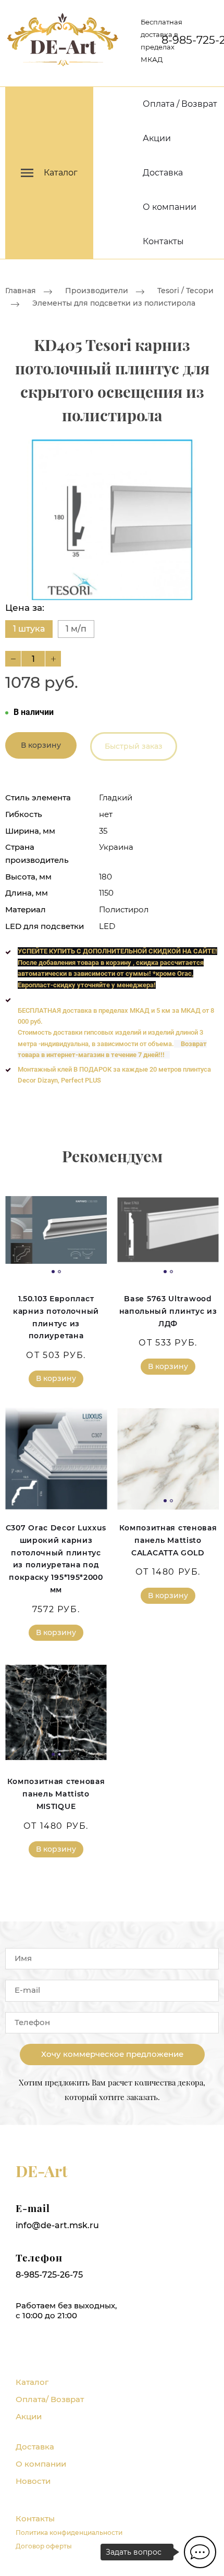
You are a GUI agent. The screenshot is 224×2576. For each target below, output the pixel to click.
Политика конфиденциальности (69, 2533)
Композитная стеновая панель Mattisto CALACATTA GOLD (168, 1540)
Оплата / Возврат (180, 104)
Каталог (32, 2382)
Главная (21, 291)
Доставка (163, 173)
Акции (157, 138)
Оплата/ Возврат (50, 2399)
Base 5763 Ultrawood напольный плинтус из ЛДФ (168, 1311)
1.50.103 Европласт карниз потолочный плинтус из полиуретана (56, 1317)
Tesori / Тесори (185, 291)
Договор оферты (44, 2546)
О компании (170, 207)
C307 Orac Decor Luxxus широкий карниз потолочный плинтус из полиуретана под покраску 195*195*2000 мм (56, 1559)
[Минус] (13, 659)
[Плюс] (53, 659)
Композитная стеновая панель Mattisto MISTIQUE (56, 1794)
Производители (97, 291)
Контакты (163, 241)
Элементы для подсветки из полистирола (114, 304)
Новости (33, 2481)
